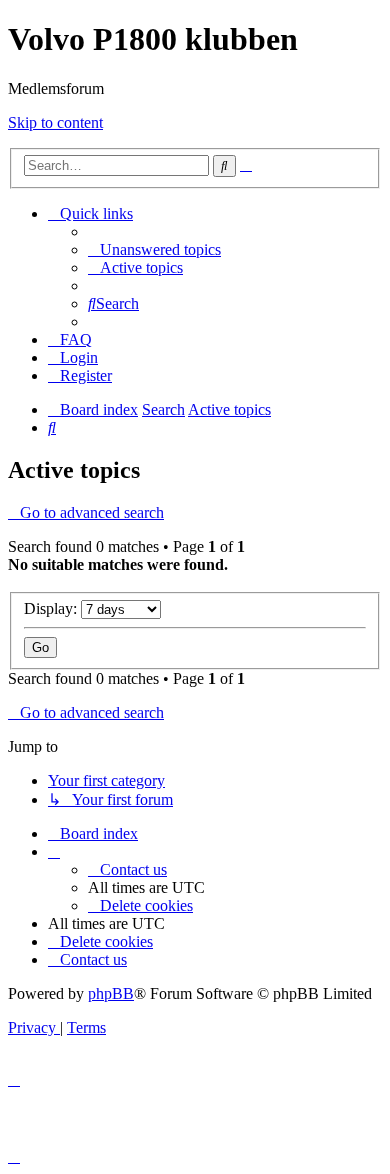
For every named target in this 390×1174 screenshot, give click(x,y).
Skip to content (55, 122)
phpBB (111, 993)
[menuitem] (154, 249)
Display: (52, 608)
